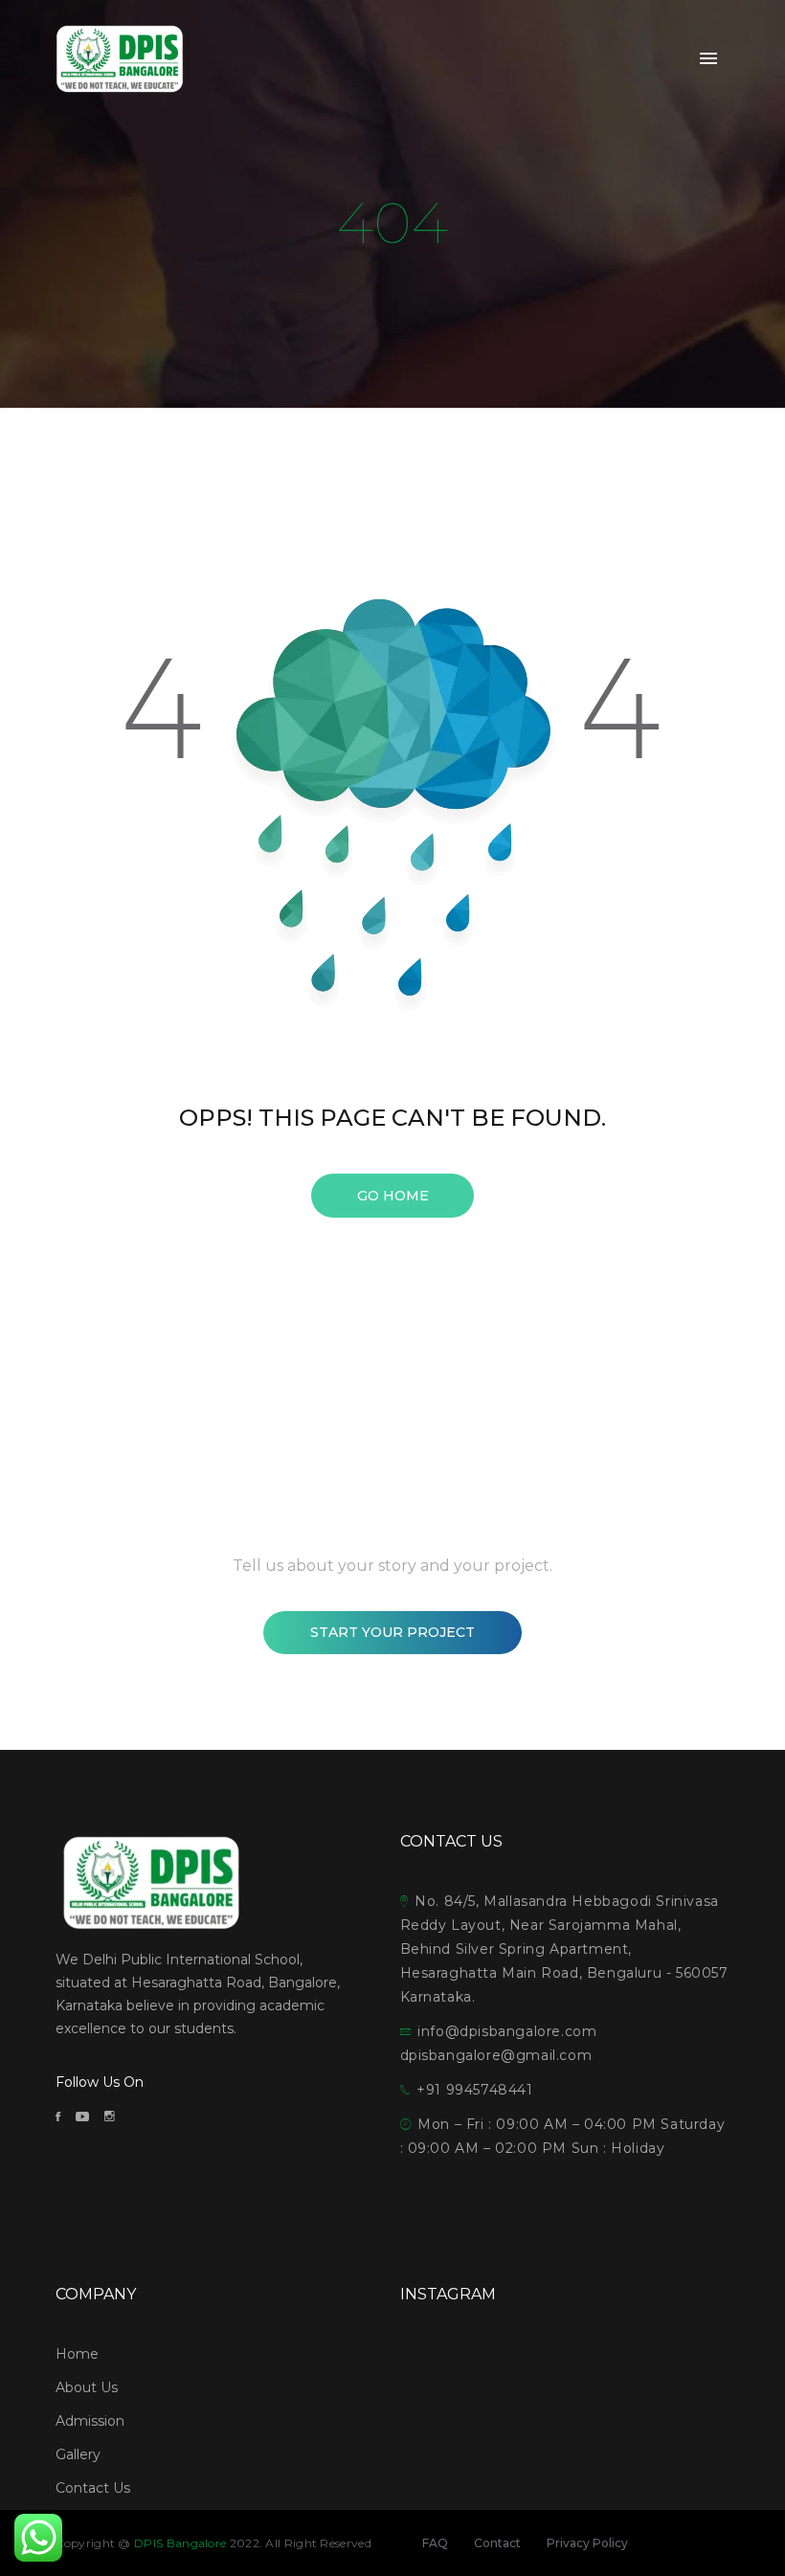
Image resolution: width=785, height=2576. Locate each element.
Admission (90, 2421)
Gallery (78, 2454)
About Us (87, 2387)
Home (77, 2354)
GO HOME (393, 1196)
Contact (497, 2543)
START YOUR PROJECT (392, 1632)
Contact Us (93, 2488)
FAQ (435, 2543)
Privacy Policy (587, 2543)
